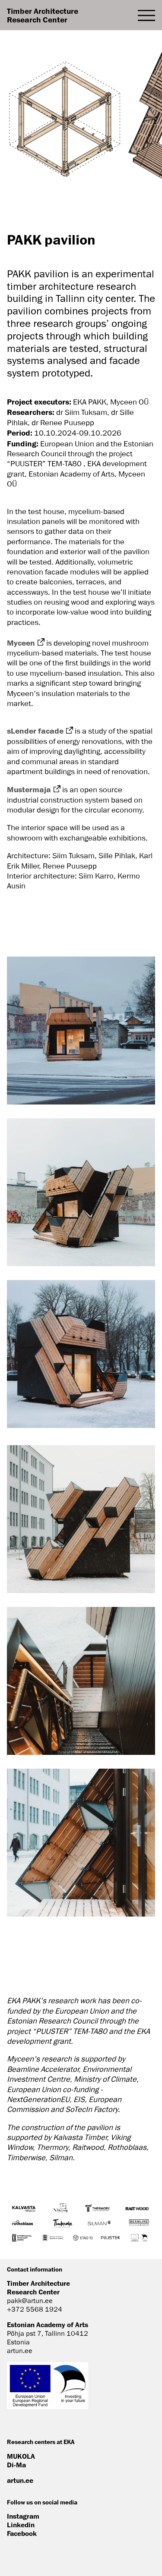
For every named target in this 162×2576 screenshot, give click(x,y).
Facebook (22, 2533)
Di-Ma (16, 2465)
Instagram (23, 2516)
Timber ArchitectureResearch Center (43, 15)
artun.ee (20, 2480)
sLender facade (35, 731)
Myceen (21, 643)
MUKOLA (21, 2456)
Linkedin (21, 2525)
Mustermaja (29, 789)
